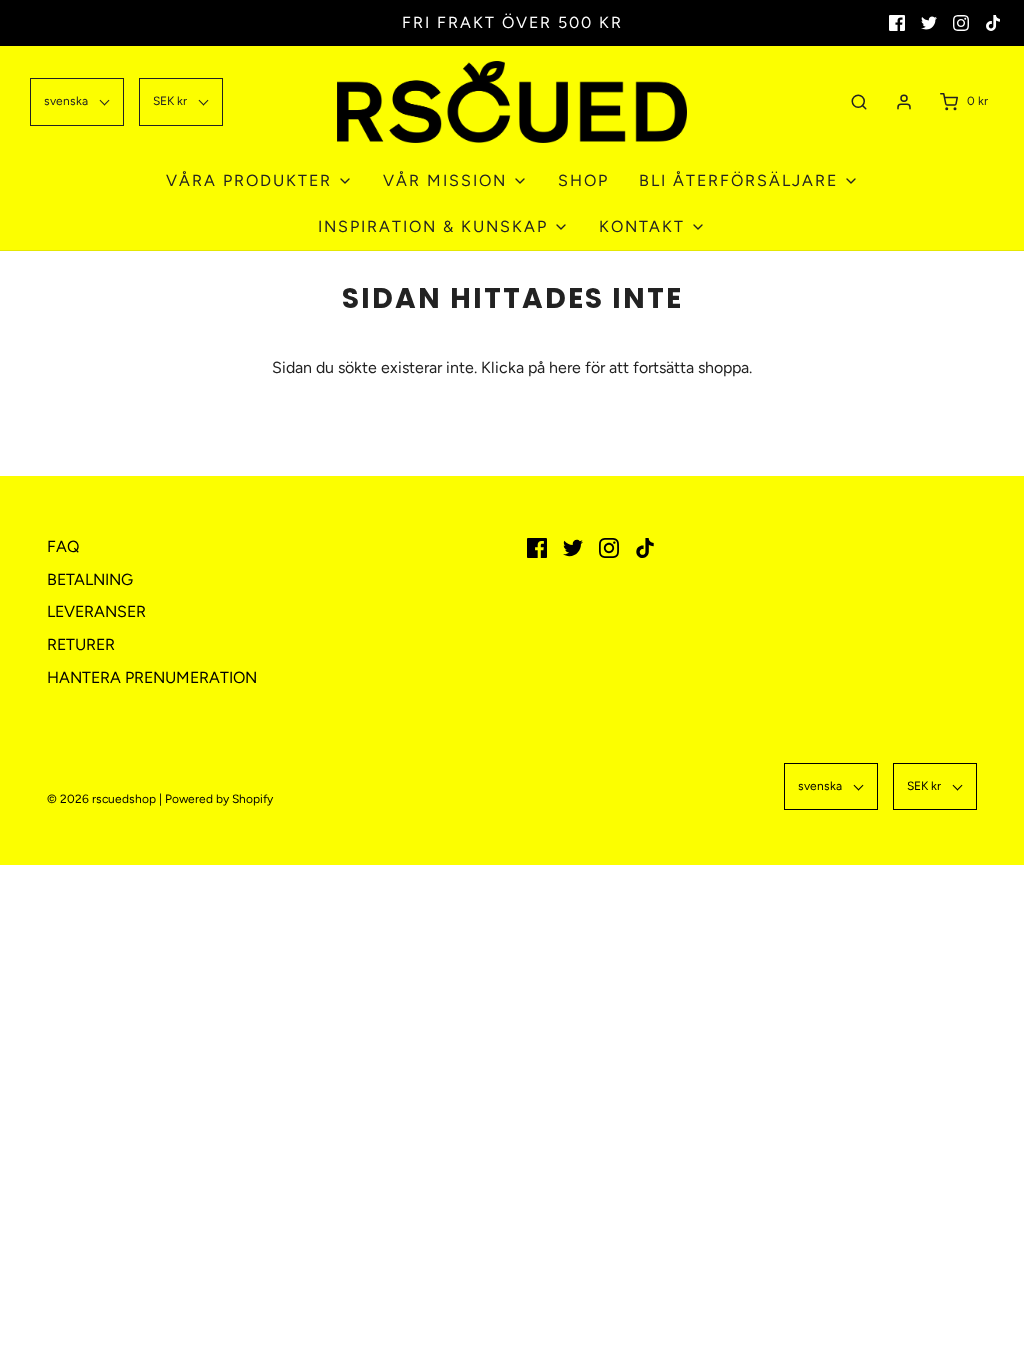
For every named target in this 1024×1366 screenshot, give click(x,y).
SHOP (583, 180)
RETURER (81, 644)
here (565, 367)
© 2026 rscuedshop (101, 799)
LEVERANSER (96, 611)
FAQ (63, 546)
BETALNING (90, 579)
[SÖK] (859, 101)
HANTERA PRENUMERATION (152, 677)
